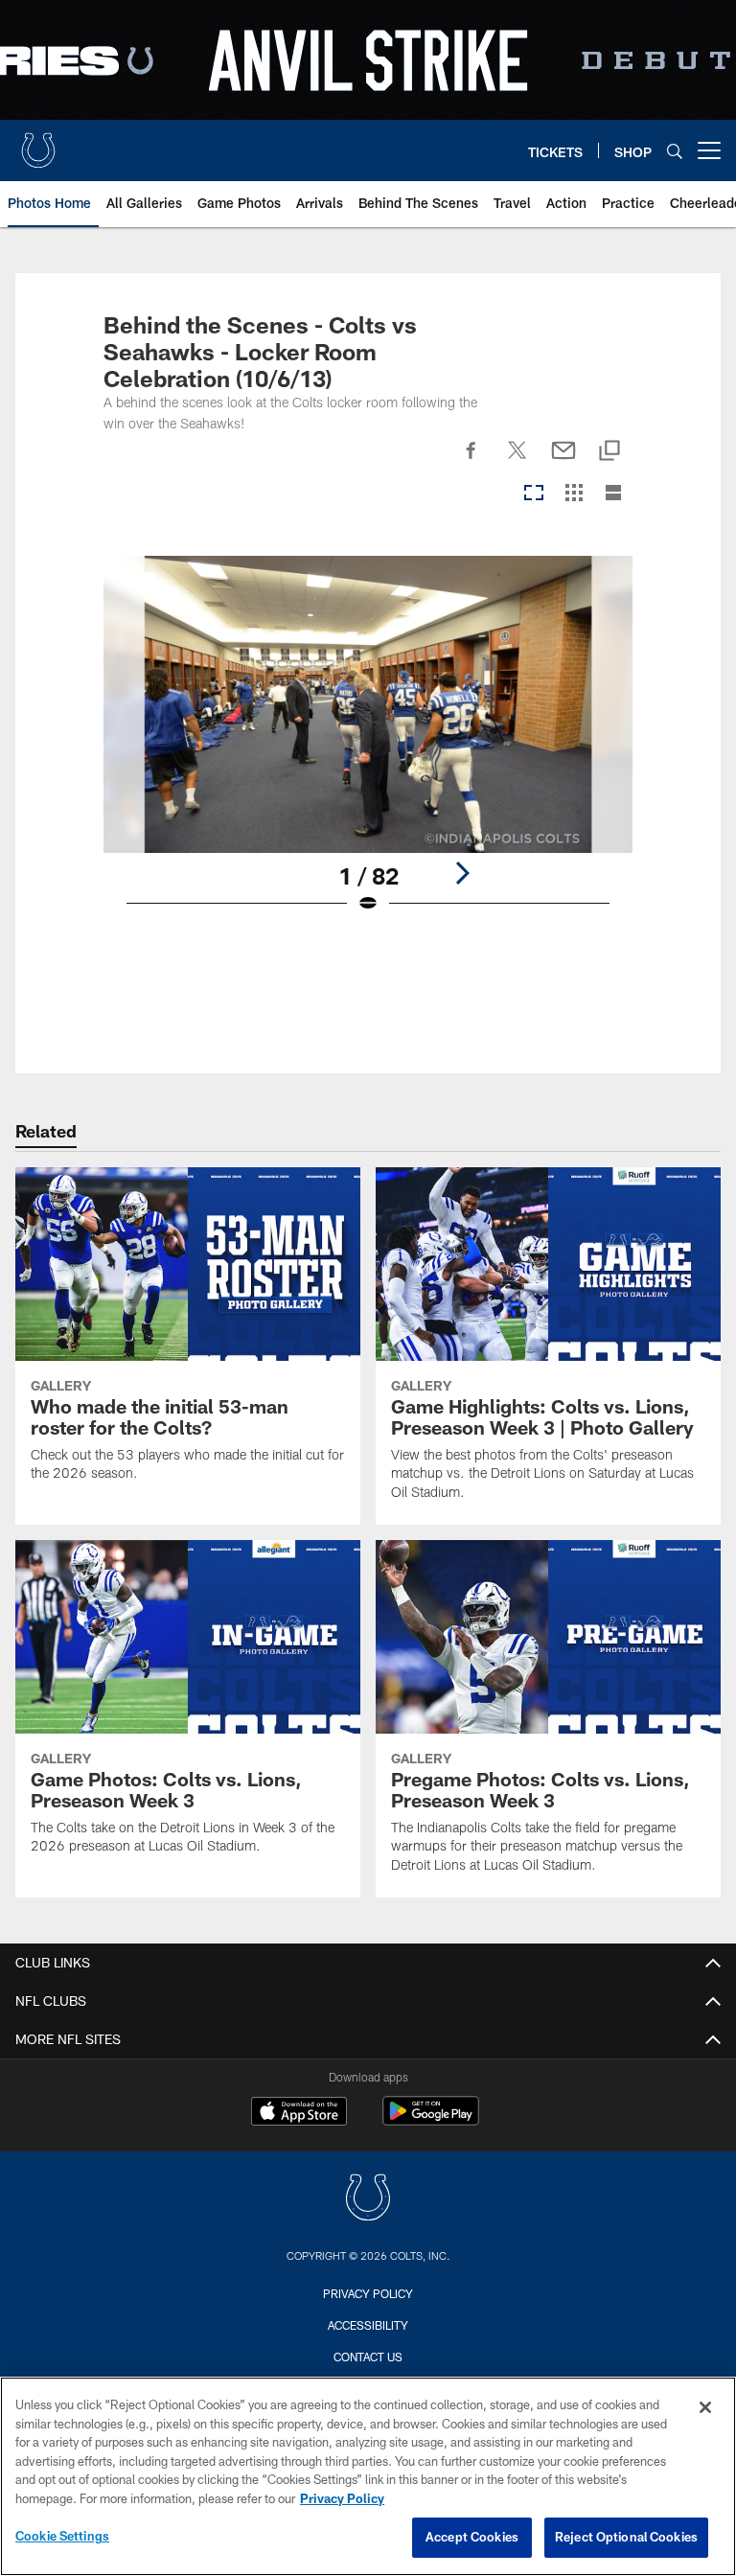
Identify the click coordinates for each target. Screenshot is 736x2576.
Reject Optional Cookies (626, 2537)
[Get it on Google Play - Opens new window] (431, 2120)
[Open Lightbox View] (368, 747)
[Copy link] (609, 452)
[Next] (462, 873)
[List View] (613, 494)
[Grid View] (574, 494)
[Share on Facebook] (471, 461)
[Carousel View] (534, 494)
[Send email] (563, 461)
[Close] (705, 2407)
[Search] (675, 151)
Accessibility (368, 2325)
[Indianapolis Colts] (368, 2200)
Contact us (368, 2357)
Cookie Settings (62, 2536)
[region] (368, 2476)
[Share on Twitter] (517, 461)
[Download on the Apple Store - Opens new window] (299, 2113)
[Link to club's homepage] (38, 143)
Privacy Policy (368, 2293)
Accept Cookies (472, 2537)
